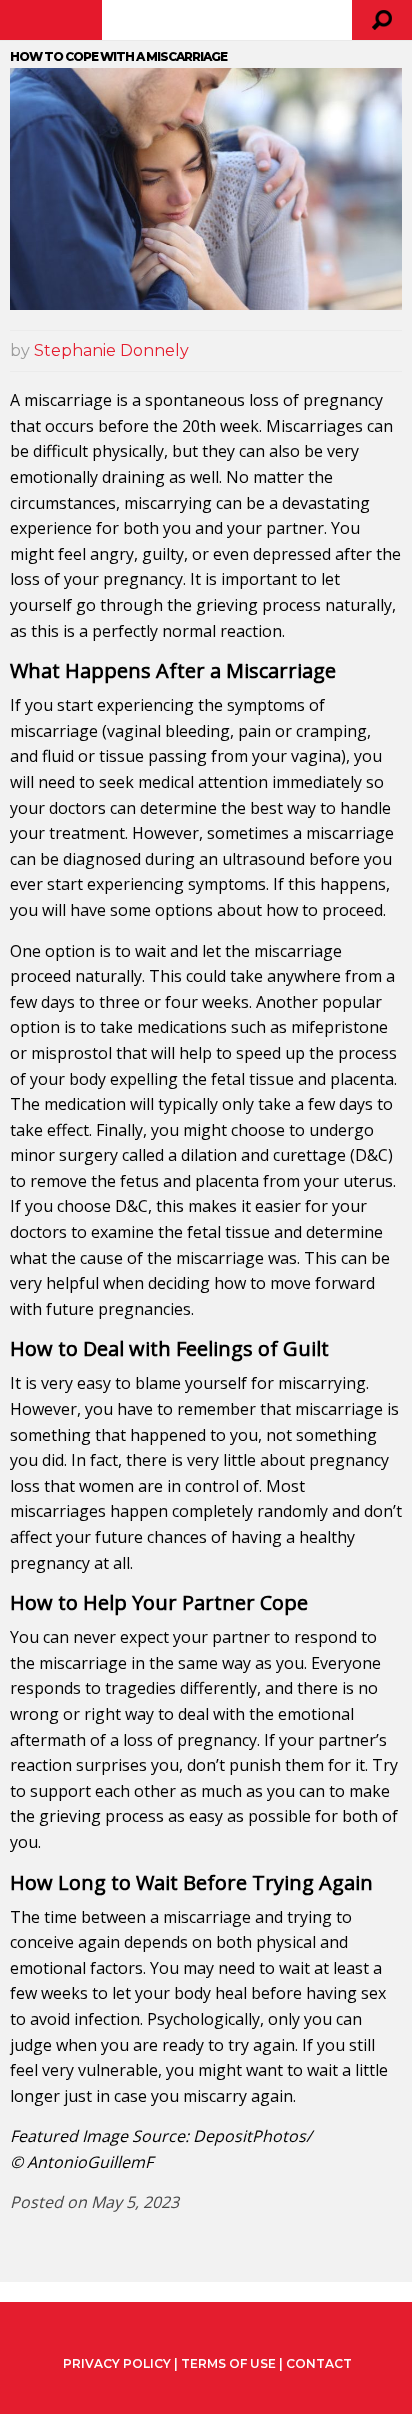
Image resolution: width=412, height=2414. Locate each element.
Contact (319, 2363)
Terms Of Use (228, 2363)
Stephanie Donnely (111, 350)
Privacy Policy (117, 2364)
